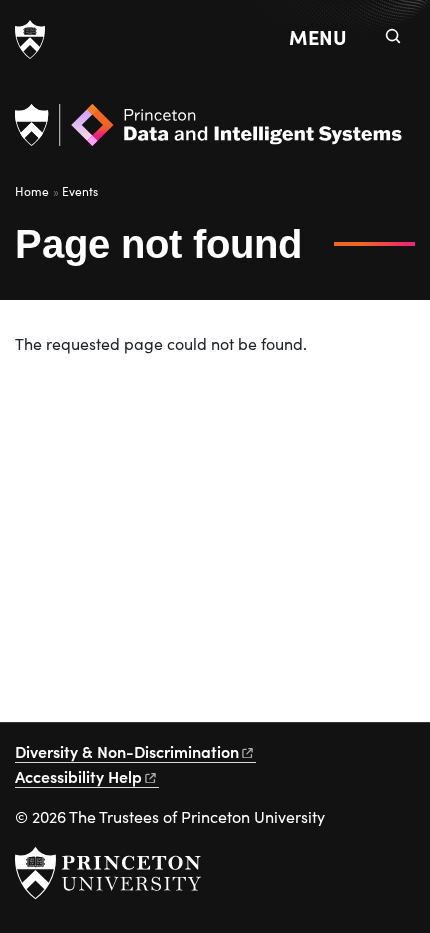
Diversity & (127, 751)
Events (80, 191)
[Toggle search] (393, 36)
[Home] (208, 133)
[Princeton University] (30, 40)
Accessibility (78, 776)
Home (32, 191)
